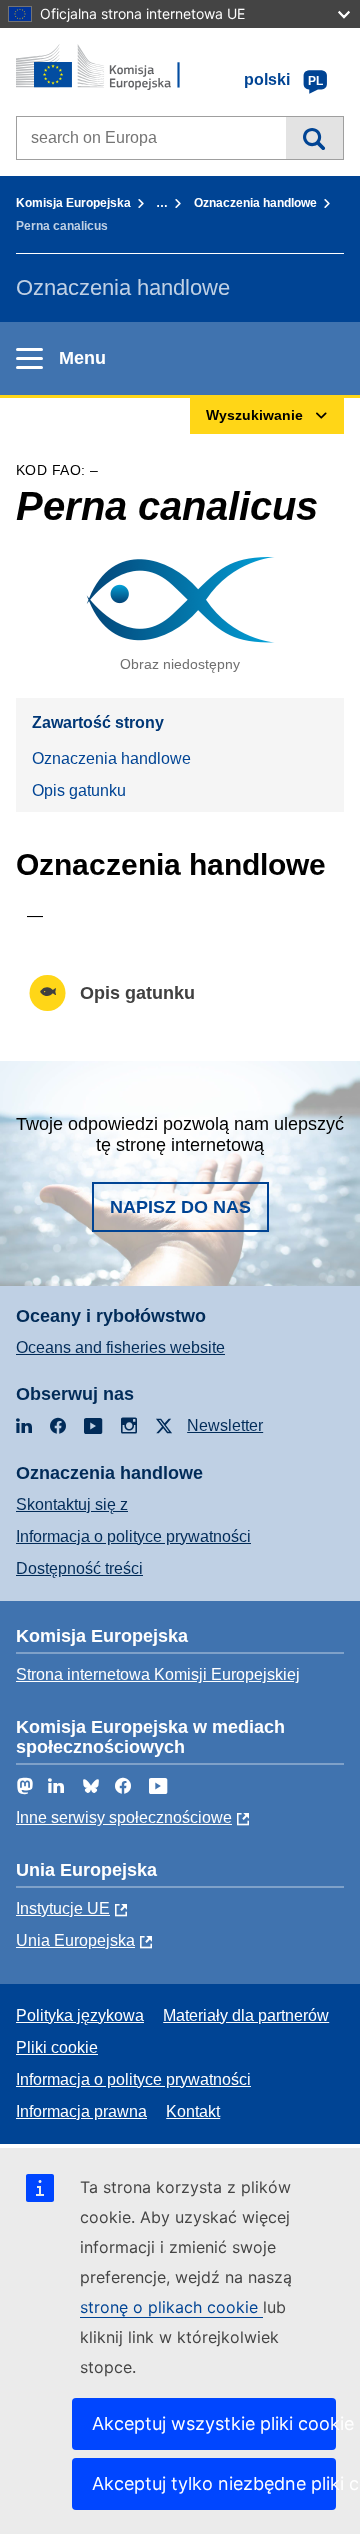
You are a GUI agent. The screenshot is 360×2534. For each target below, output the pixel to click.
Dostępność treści (79, 1568)
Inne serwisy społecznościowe (124, 1817)
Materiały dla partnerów (246, 2015)
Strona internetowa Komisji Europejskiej (158, 1674)
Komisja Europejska (73, 203)
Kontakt (193, 2111)
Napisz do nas (180, 1207)
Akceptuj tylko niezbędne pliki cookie (214, 2483)
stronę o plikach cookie (171, 2307)
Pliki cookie (57, 2047)
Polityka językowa (80, 2015)
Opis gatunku (79, 790)
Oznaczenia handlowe (255, 203)
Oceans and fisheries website (120, 1347)
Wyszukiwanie (314, 138)
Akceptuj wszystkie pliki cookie (214, 2423)
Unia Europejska (75, 1940)
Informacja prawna (81, 2111)
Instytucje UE (63, 1908)
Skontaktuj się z (72, 1504)
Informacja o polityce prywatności (133, 1536)
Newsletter (225, 1425)
